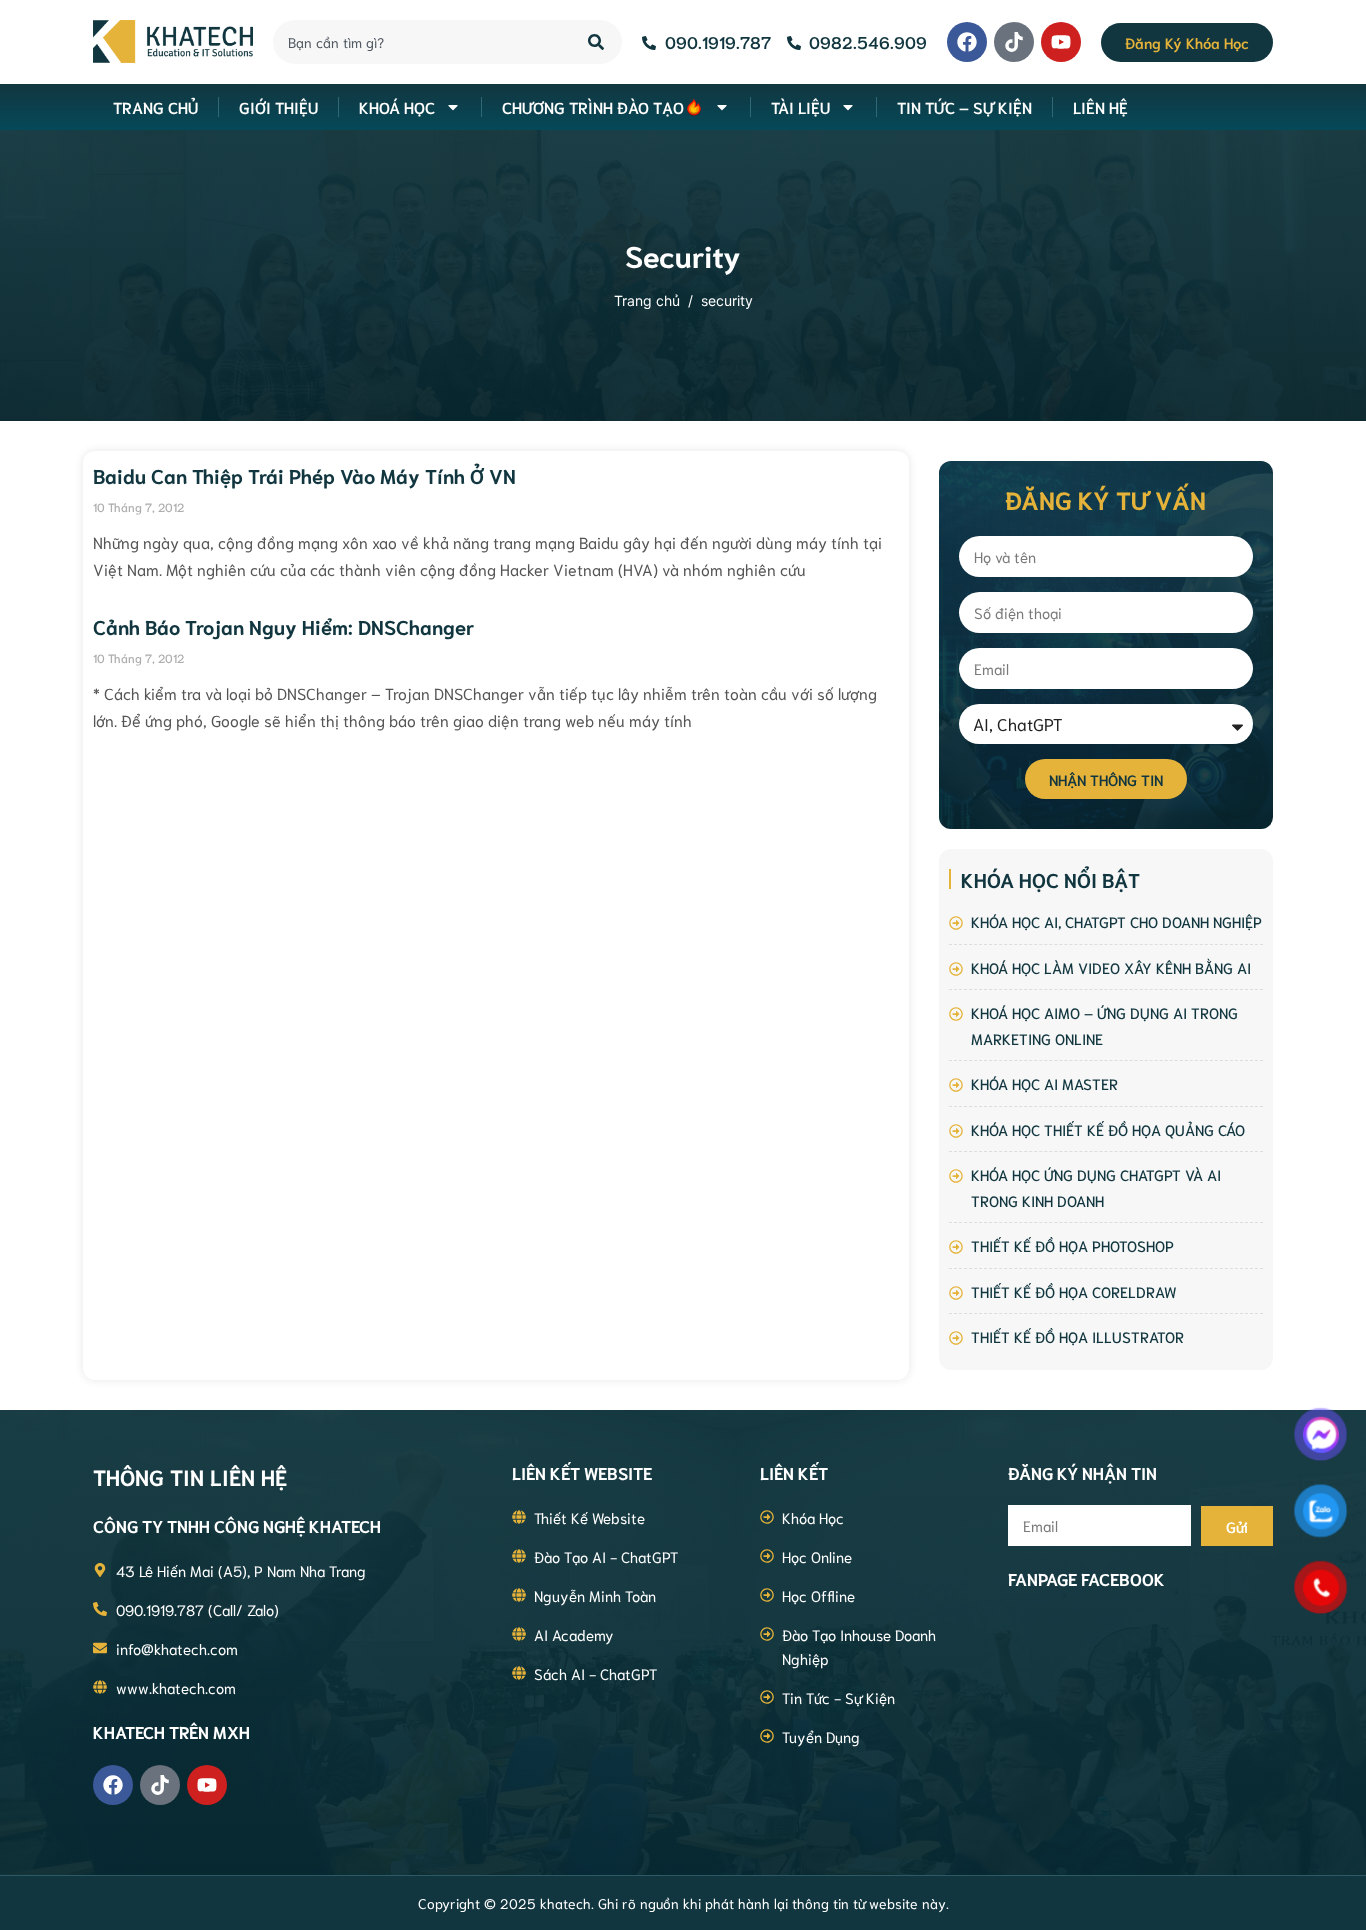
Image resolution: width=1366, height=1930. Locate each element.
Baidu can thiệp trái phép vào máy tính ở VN (304, 475)
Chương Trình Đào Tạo (593, 106)
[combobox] (419, 42)
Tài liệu (800, 106)
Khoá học (397, 106)
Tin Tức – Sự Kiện (964, 106)
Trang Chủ (155, 106)
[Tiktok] (1014, 42)
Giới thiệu (278, 106)
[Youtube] (1061, 42)
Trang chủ (647, 300)
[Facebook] (967, 42)
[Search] (597, 42)
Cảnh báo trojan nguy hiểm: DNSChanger (283, 626)
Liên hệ (1100, 106)
